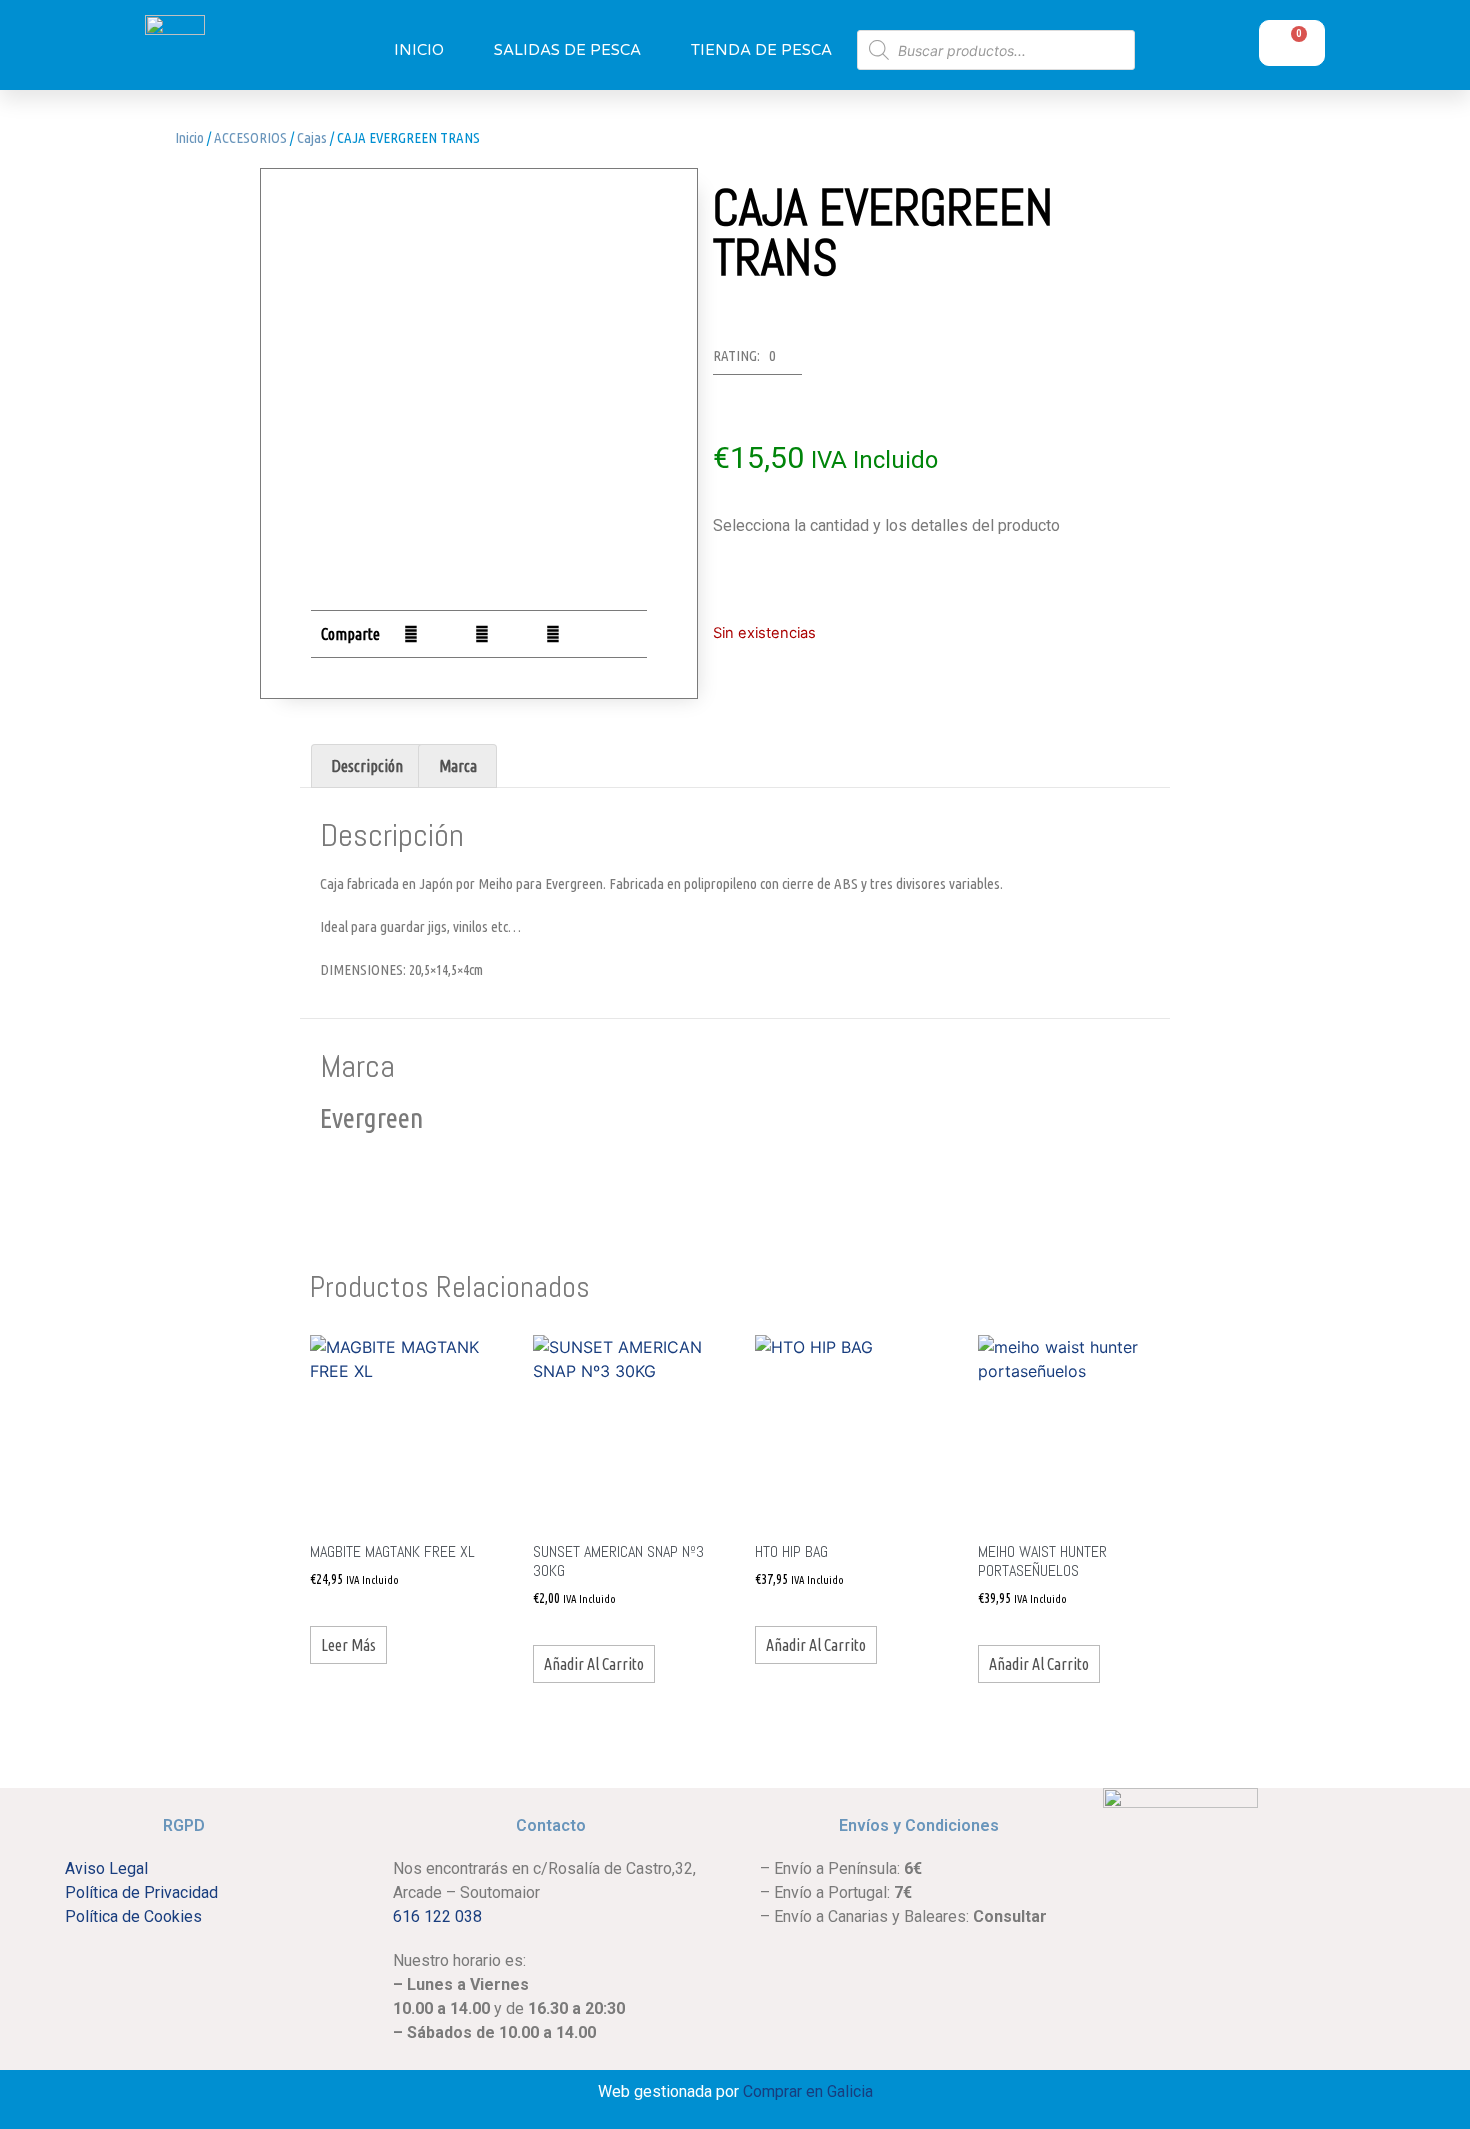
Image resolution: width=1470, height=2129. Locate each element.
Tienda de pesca (761, 50)
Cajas (312, 137)
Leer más (348, 1645)
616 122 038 (437, 1916)
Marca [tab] (458, 766)
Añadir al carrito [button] (594, 1664)
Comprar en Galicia (808, 2091)
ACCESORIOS (250, 137)
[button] (410, 633)
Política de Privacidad (141, 1892)
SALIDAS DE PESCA (567, 50)
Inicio (419, 50)
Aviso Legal (106, 1868)
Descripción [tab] (367, 766)
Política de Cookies (133, 1916)
